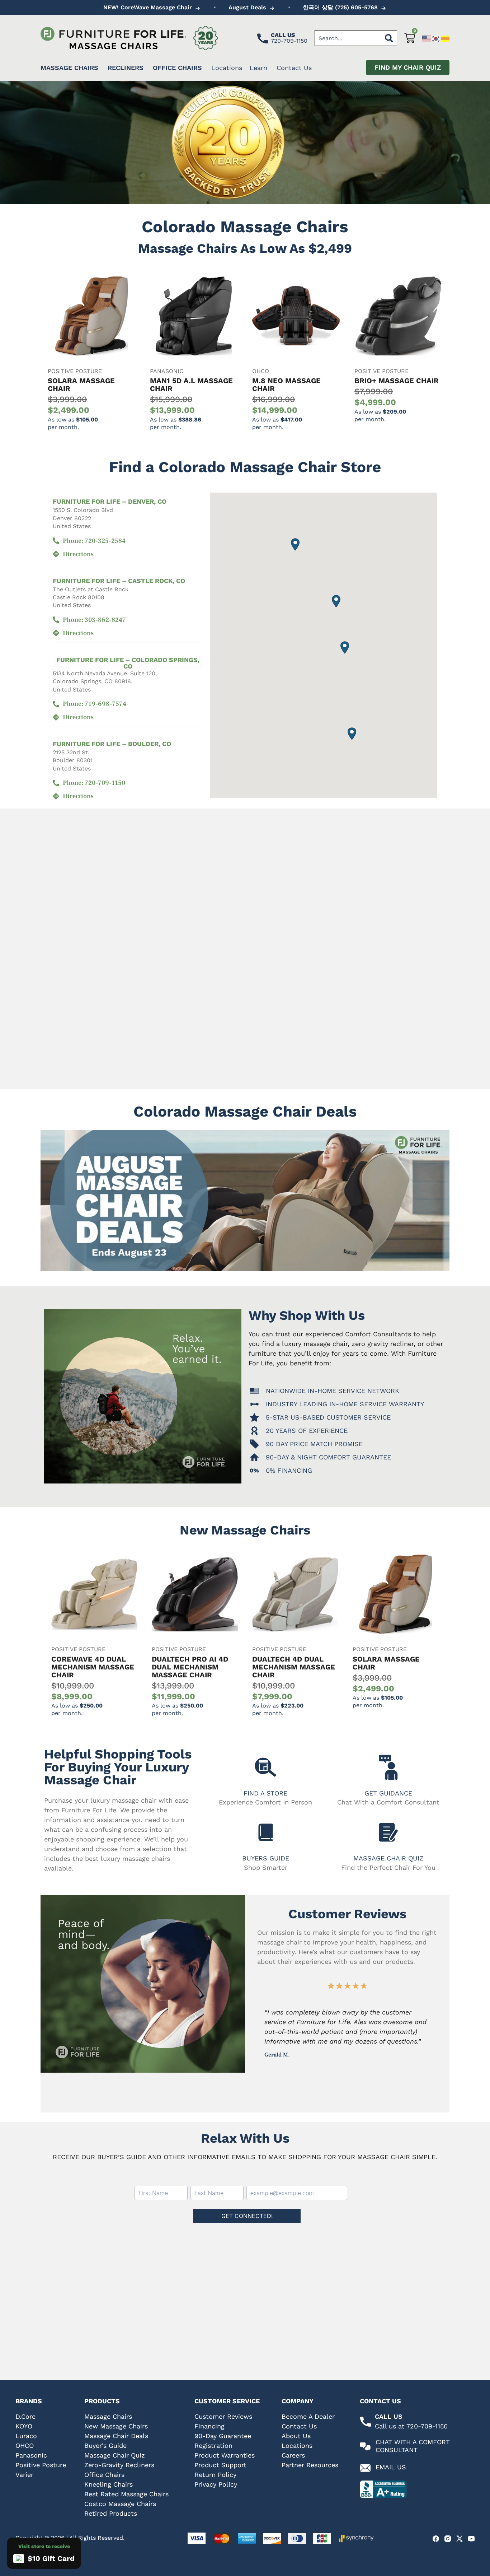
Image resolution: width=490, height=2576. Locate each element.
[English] (427, 38)
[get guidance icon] (388, 1767)
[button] (336, 601)
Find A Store (265, 1793)
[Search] (389, 38)
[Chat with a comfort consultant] (365, 2447)
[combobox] (348, 38)
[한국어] (436, 38)
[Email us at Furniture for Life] (365, 2468)
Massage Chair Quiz (388, 1858)
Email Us (391, 2467)
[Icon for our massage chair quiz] (388, 1832)
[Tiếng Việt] (446, 38)
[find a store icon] (266, 1767)
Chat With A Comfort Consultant (413, 2446)
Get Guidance (388, 1793)
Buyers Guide (266, 1858)
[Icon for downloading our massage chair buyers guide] (266, 1832)
